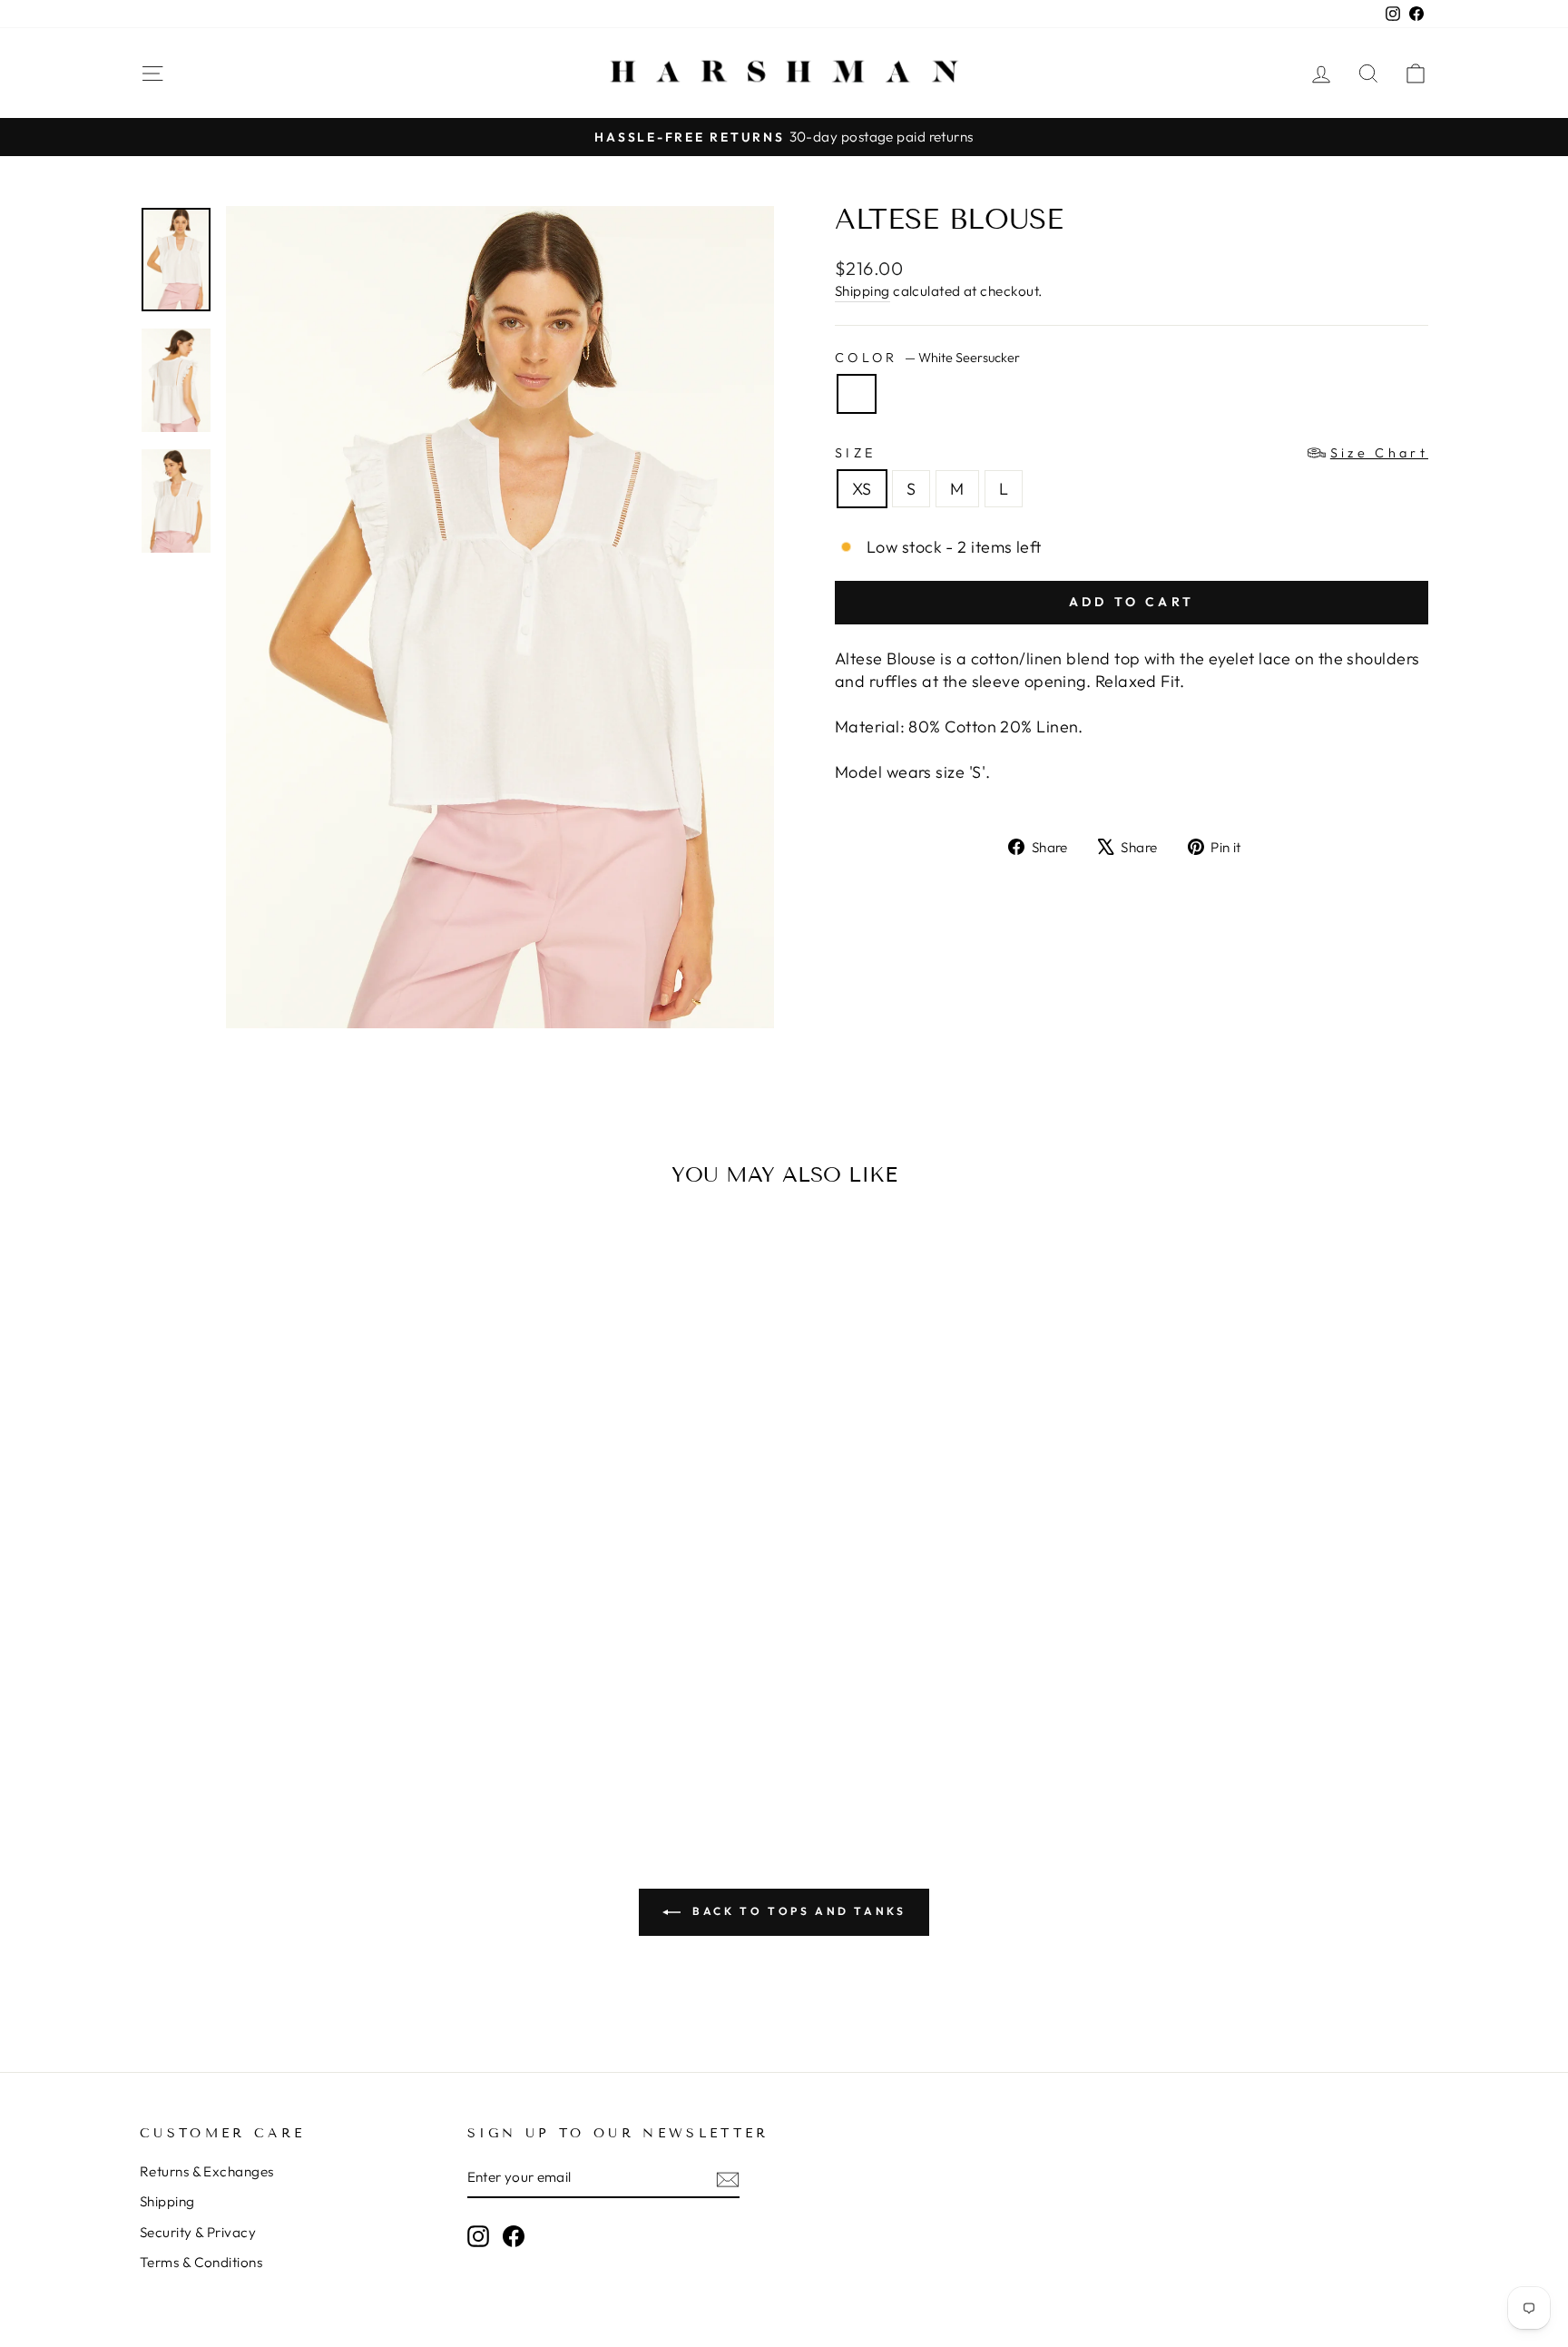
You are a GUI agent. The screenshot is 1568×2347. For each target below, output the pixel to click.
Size (1132, 453)
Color (927, 358)
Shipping (862, 291)
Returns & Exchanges (207, 2171)
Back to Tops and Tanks (797, 1911)
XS (862, 489)
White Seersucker (857, 394)
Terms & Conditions (201, 2262)
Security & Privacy (198, 2232)
